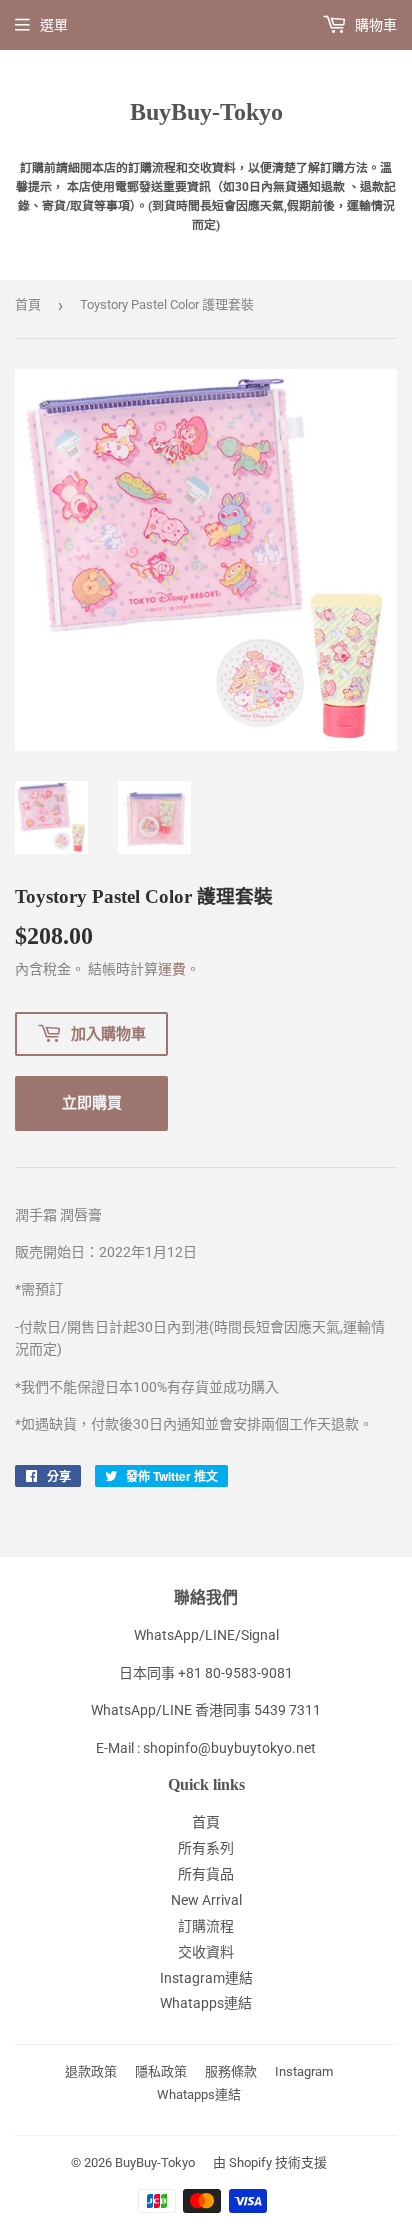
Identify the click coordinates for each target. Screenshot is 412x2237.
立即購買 (92, 1102)
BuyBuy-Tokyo (206, 111)
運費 (172, 969)
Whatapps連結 (206, 2003)
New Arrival (206, 1900)
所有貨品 (206, 1874)
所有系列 (206, 1848)
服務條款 (231, 2071)
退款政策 (91, 2071)
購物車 (374, 25)
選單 (54, 25)
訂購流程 (206, 1926)
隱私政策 (161, 2071)
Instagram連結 (206, 1978)
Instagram (304, 2071)
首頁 (28, 304)
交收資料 (206, 1952)
